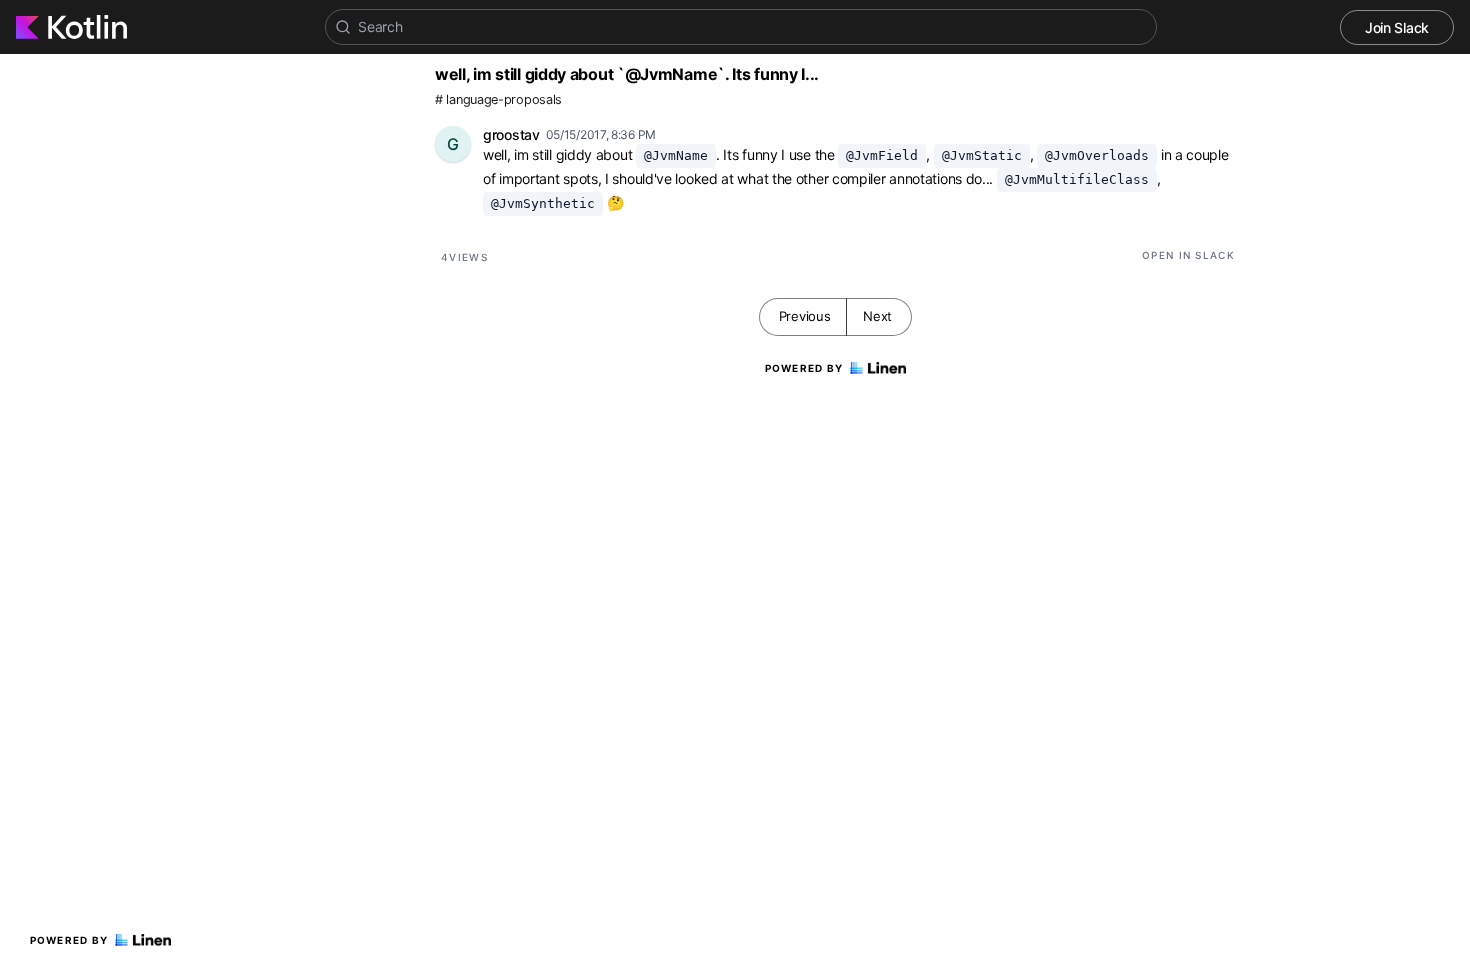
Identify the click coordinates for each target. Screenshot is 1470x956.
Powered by (69, 940)
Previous (805, 316)
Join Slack (1397, 27)
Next (877, 316)
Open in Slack (1188, 255)
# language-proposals (498, 99)
